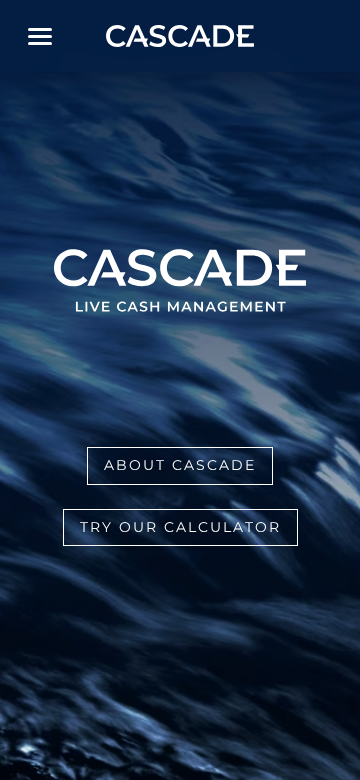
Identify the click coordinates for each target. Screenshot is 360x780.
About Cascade (180, 465)
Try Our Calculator (180, 527)
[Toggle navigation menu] (40, 36)
